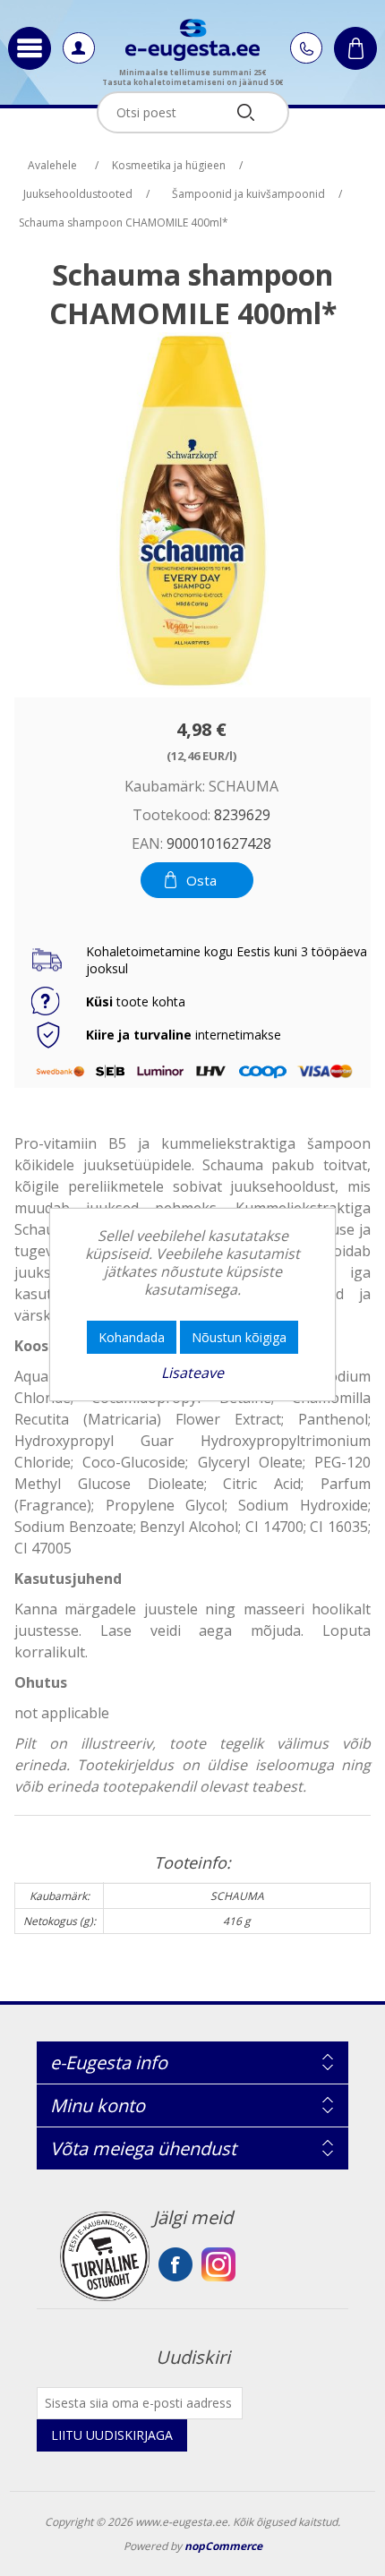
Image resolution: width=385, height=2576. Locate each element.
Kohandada (132, 1337)
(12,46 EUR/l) (201, 755)
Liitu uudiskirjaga (112, 2435)
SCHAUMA (244, 786)
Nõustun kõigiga (239, 1337)
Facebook (175, 2264)
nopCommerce (223, 2546)
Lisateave (192, 1373)
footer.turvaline (105, 2256)
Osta (201, 880)
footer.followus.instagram (218, 2264)
